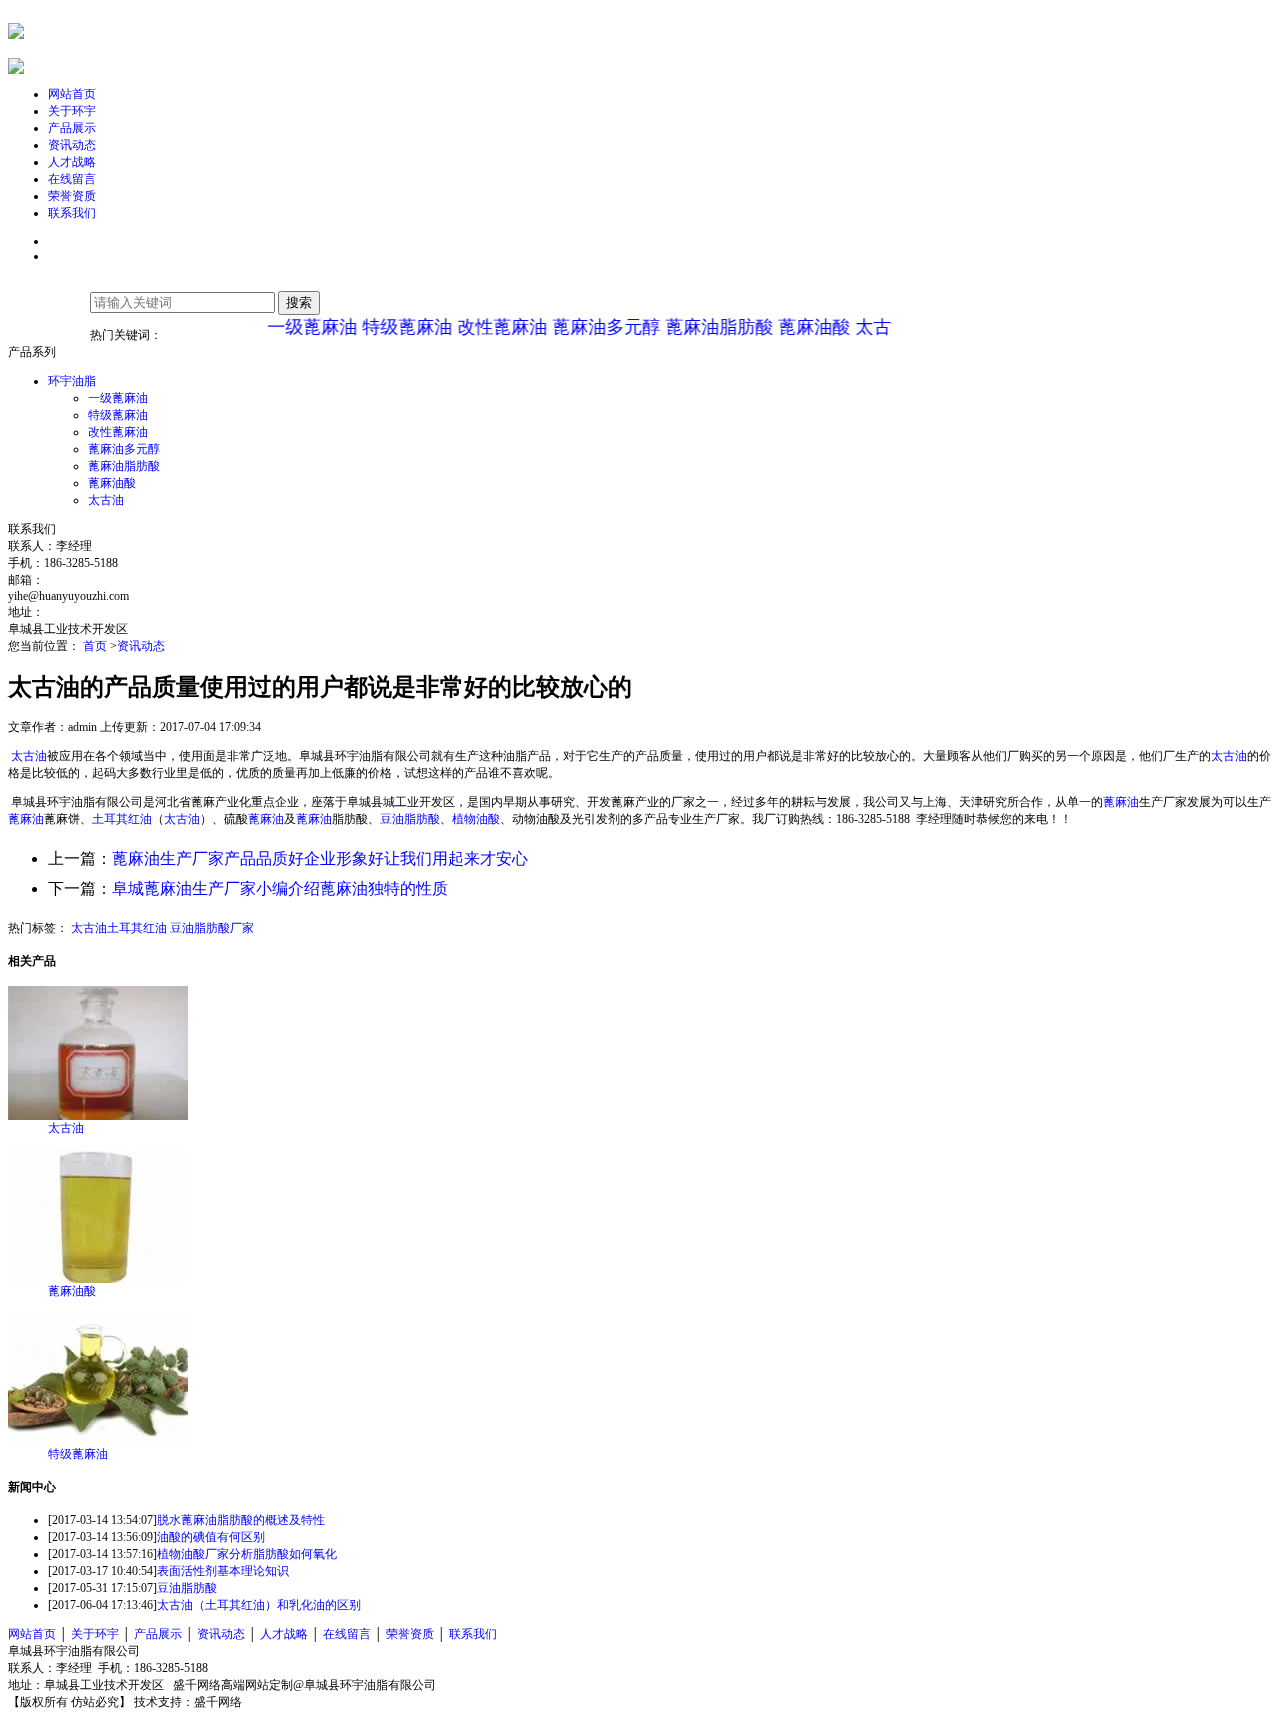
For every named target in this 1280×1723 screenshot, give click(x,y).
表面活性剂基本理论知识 (223, 1571)
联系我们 (473, 1634)
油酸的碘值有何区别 (211, 1537)
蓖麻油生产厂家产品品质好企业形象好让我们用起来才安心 (320, 858)
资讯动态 (141, 646)
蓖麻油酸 (793, 327)
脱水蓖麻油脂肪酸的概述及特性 (241, 1520)
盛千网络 (218, 1702)
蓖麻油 (1121, 802)
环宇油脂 (72, 381)
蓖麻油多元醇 (585, 327)
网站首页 (32, 1634)
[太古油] (98, 1116)
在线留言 (347, 1634)
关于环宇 (95, 1634)
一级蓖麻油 (291, 327)
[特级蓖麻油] (98, 1442)
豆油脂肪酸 (410, 819)
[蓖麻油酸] (98, 1279)
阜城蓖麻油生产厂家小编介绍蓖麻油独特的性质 (280, 888)
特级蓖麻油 (386, 327)
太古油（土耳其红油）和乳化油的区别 (259, 1605)
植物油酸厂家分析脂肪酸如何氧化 (247, 1554)
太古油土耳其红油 (119, 928)
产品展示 (158, 1634)
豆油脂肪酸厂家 (212, 928)
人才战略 (284, 1634)
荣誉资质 (410, 1634)
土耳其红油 (122, 819)
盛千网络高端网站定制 (228, 1685)
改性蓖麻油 (481, 327)
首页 (96, 646)
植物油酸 (476, 819)
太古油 (861, 327)
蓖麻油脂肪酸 (698, 327)
